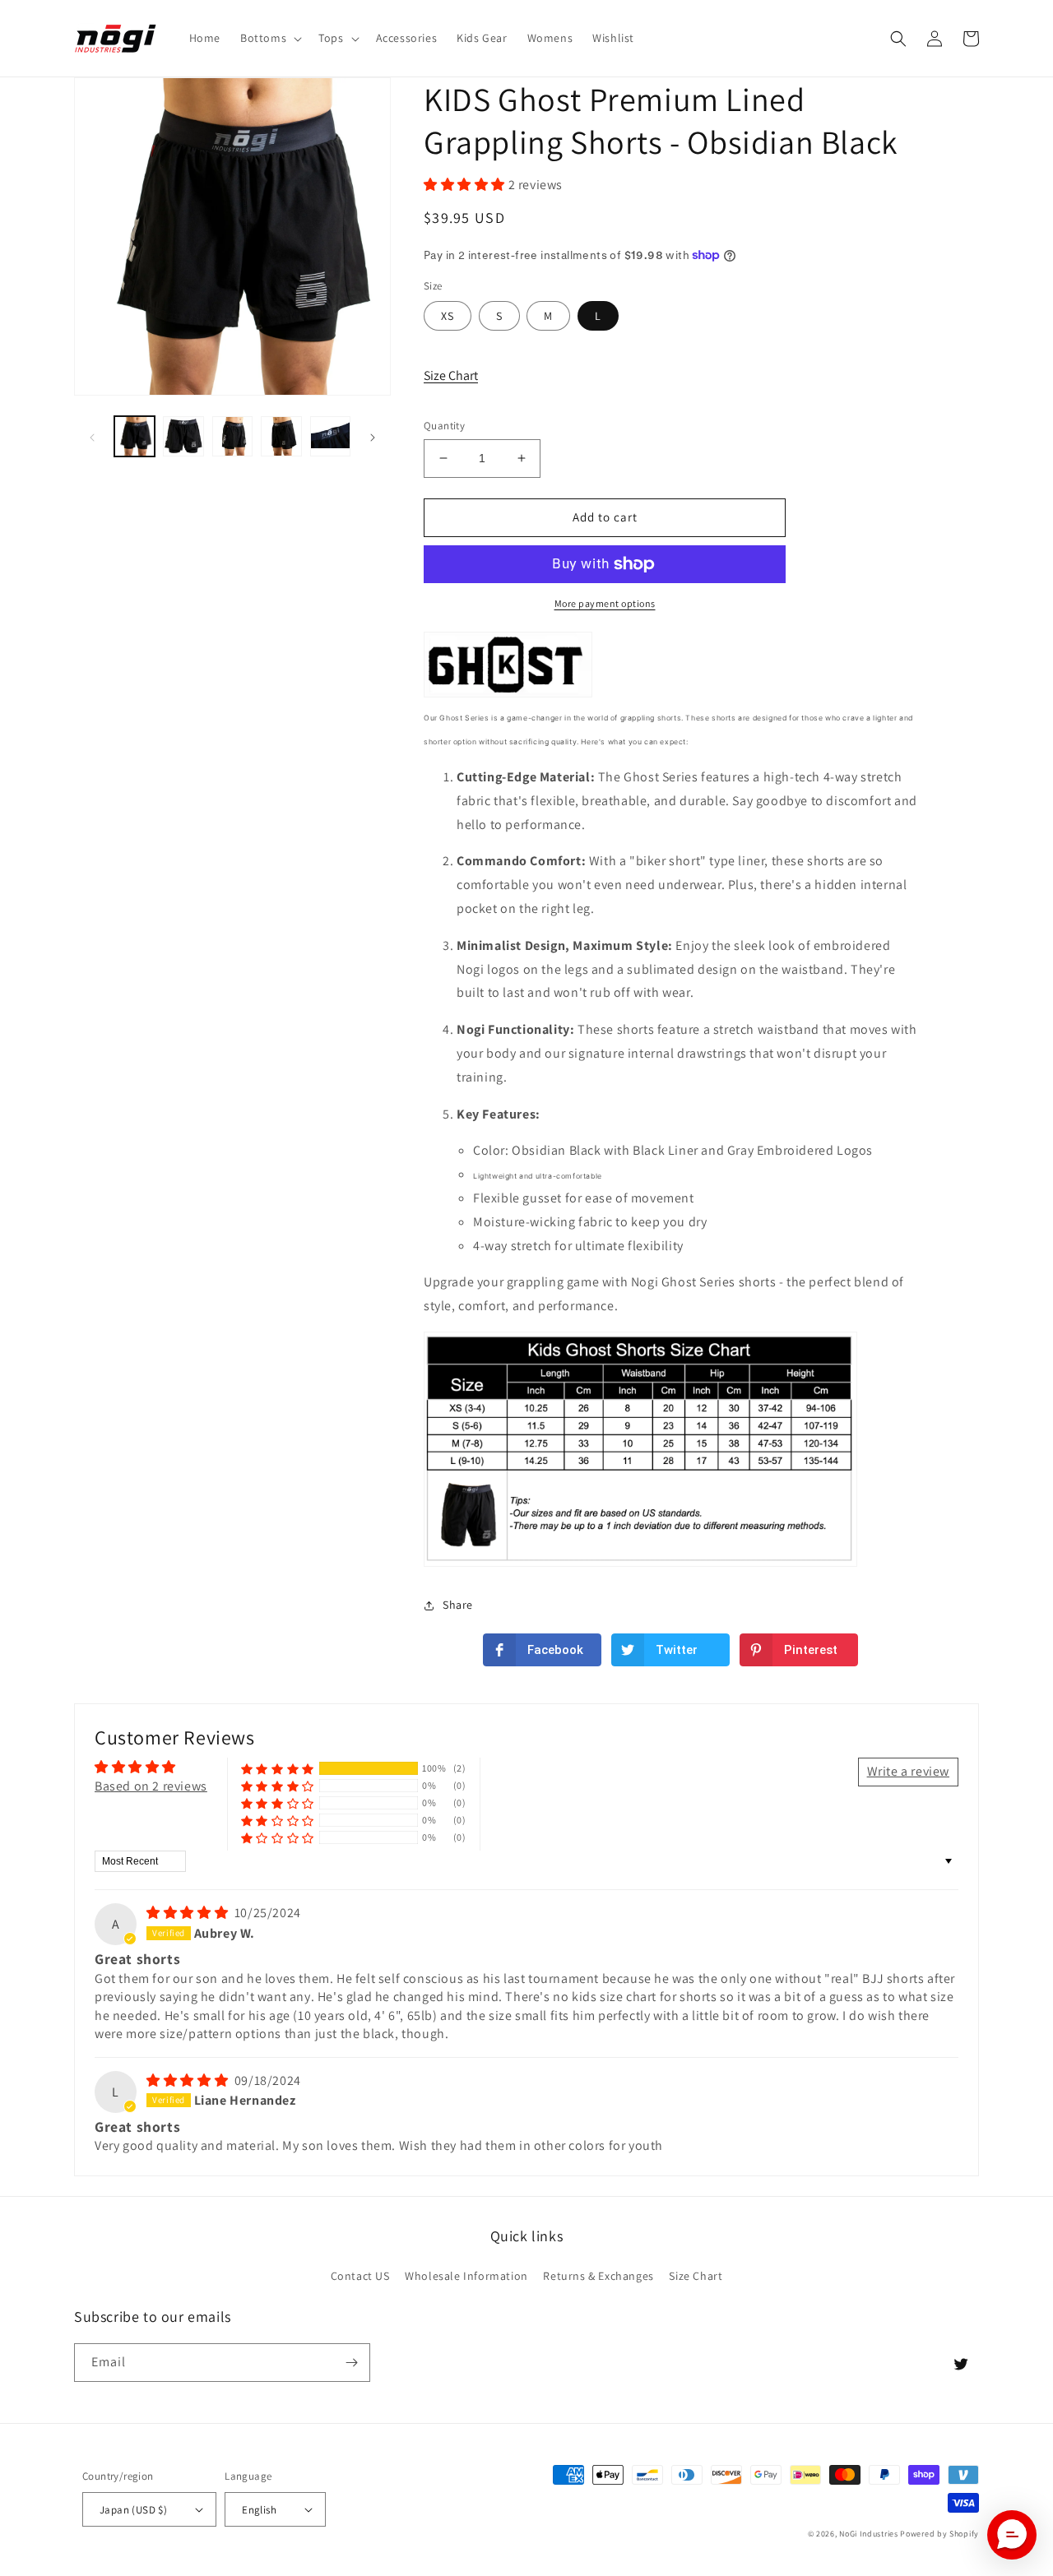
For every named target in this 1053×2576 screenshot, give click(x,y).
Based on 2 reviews (151, 1786)
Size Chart (451, 375)
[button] (269, 38)
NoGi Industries (869, 2534)
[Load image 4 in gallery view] (281, 436)
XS (448, 316)
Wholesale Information (466, 2276)
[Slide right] (373, 437)
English (259, 2510)
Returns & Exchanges (598, 2276)
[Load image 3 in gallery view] (232, 436)
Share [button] (458, 1605)
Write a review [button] (908, 1771)
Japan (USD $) (133, 2510)
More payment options (605, 603)
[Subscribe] (351, 2363)
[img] (189, 1913)
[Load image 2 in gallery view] (183, 436)
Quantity (444, 426)
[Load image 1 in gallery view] (135, 436)
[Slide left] (92, 437)
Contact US (360, 2276)
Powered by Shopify (939, 2534)
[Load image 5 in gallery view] (330, 436)
